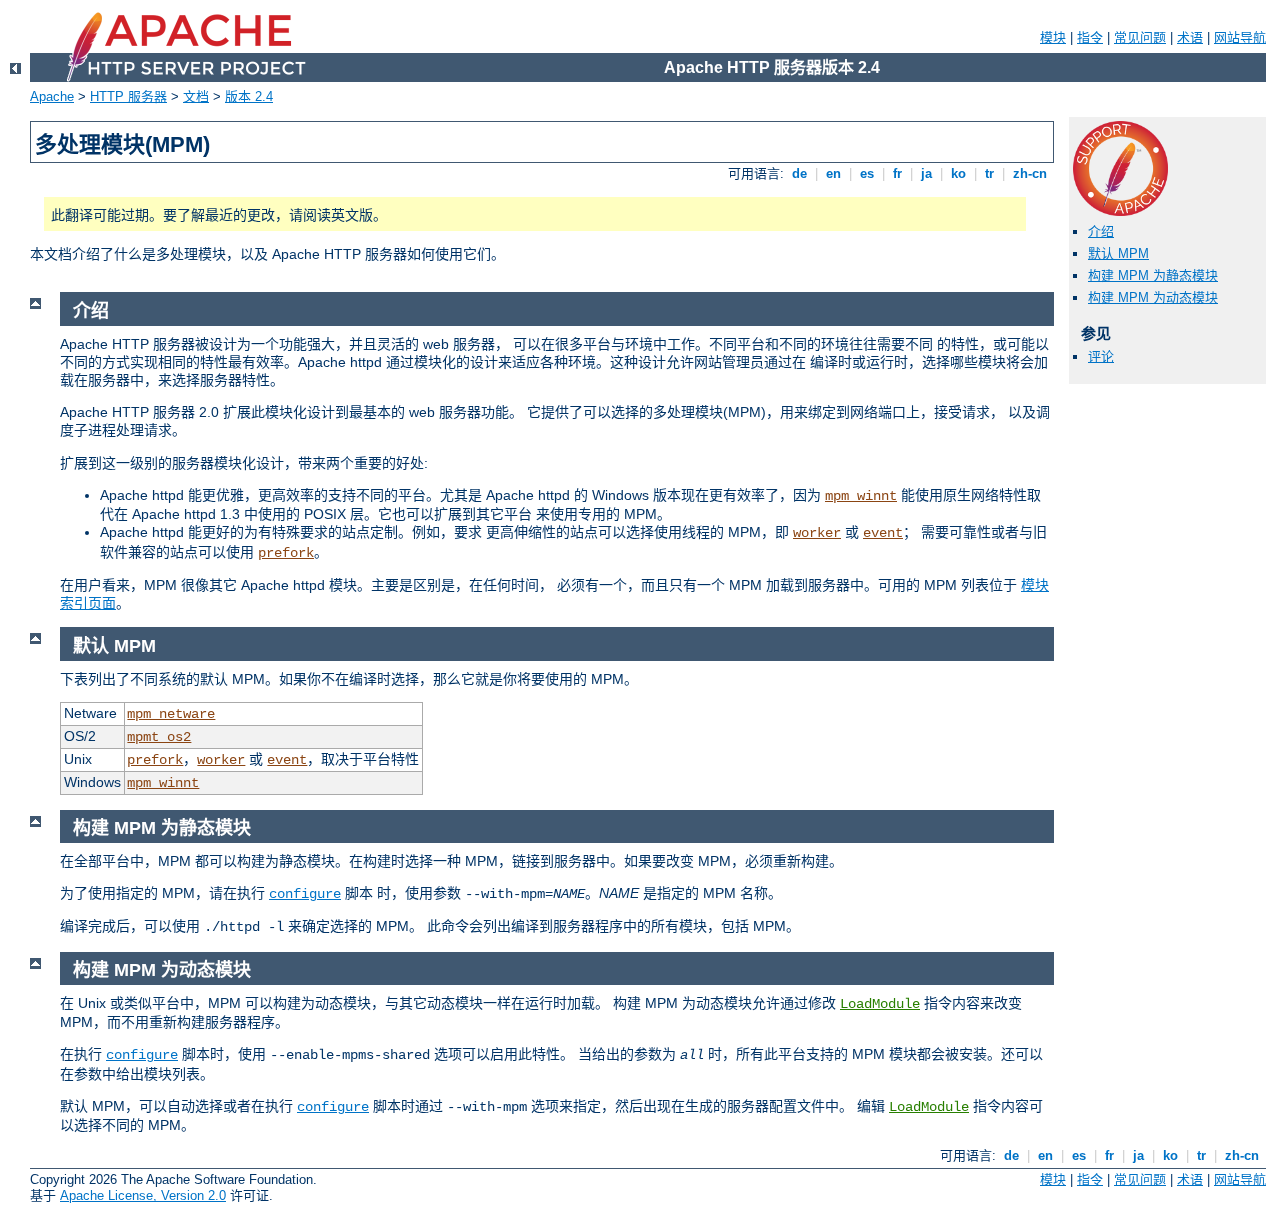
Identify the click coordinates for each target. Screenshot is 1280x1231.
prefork (286, 553)
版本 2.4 (249, 96)
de (799, 173)
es (867, 173)
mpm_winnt (861, 496)
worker (817, 533)
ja (926, 173)
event (883, 533)
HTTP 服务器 (128, 96)
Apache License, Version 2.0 (143, 1195)
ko (958, 173)
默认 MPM (1118, 253)
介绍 (1101, 231)
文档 (196, 96)
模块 (1053, 37)
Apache (52, 96)
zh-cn (1030, 173)
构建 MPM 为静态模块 (1153, 275)
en (833, 173)
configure (305, 894)
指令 (1090, 37)
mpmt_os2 (159, 737)
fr (897, 173)
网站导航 (1240, 37)
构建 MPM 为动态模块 (1153, 297)
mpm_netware (171, 714)
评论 (1101, 356)
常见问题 (1140, 37)
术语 (1190, 37)
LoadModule (880, 1004)
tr (989, 173)
